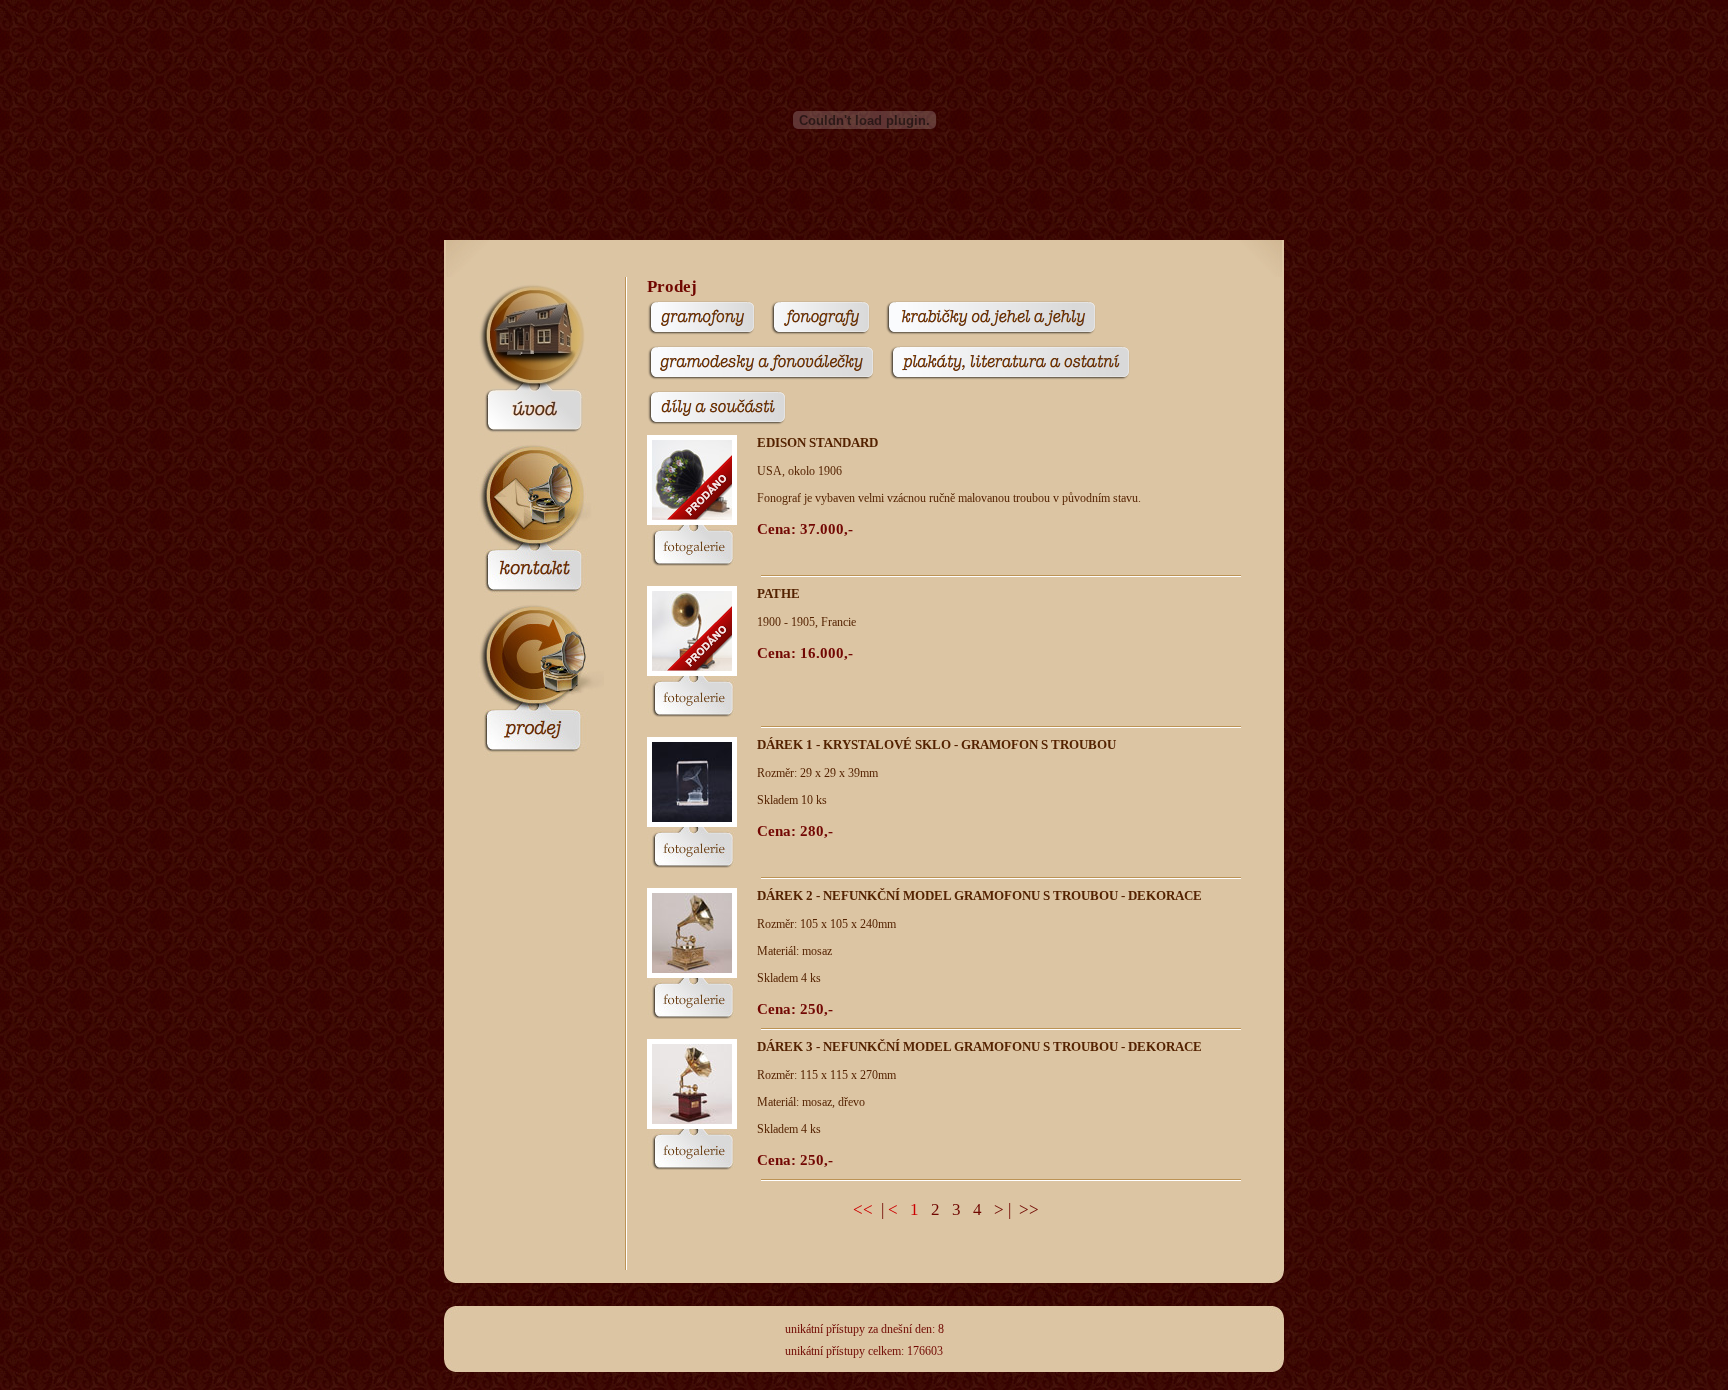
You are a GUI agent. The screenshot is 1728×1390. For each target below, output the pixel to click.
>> (1029, 1209)
